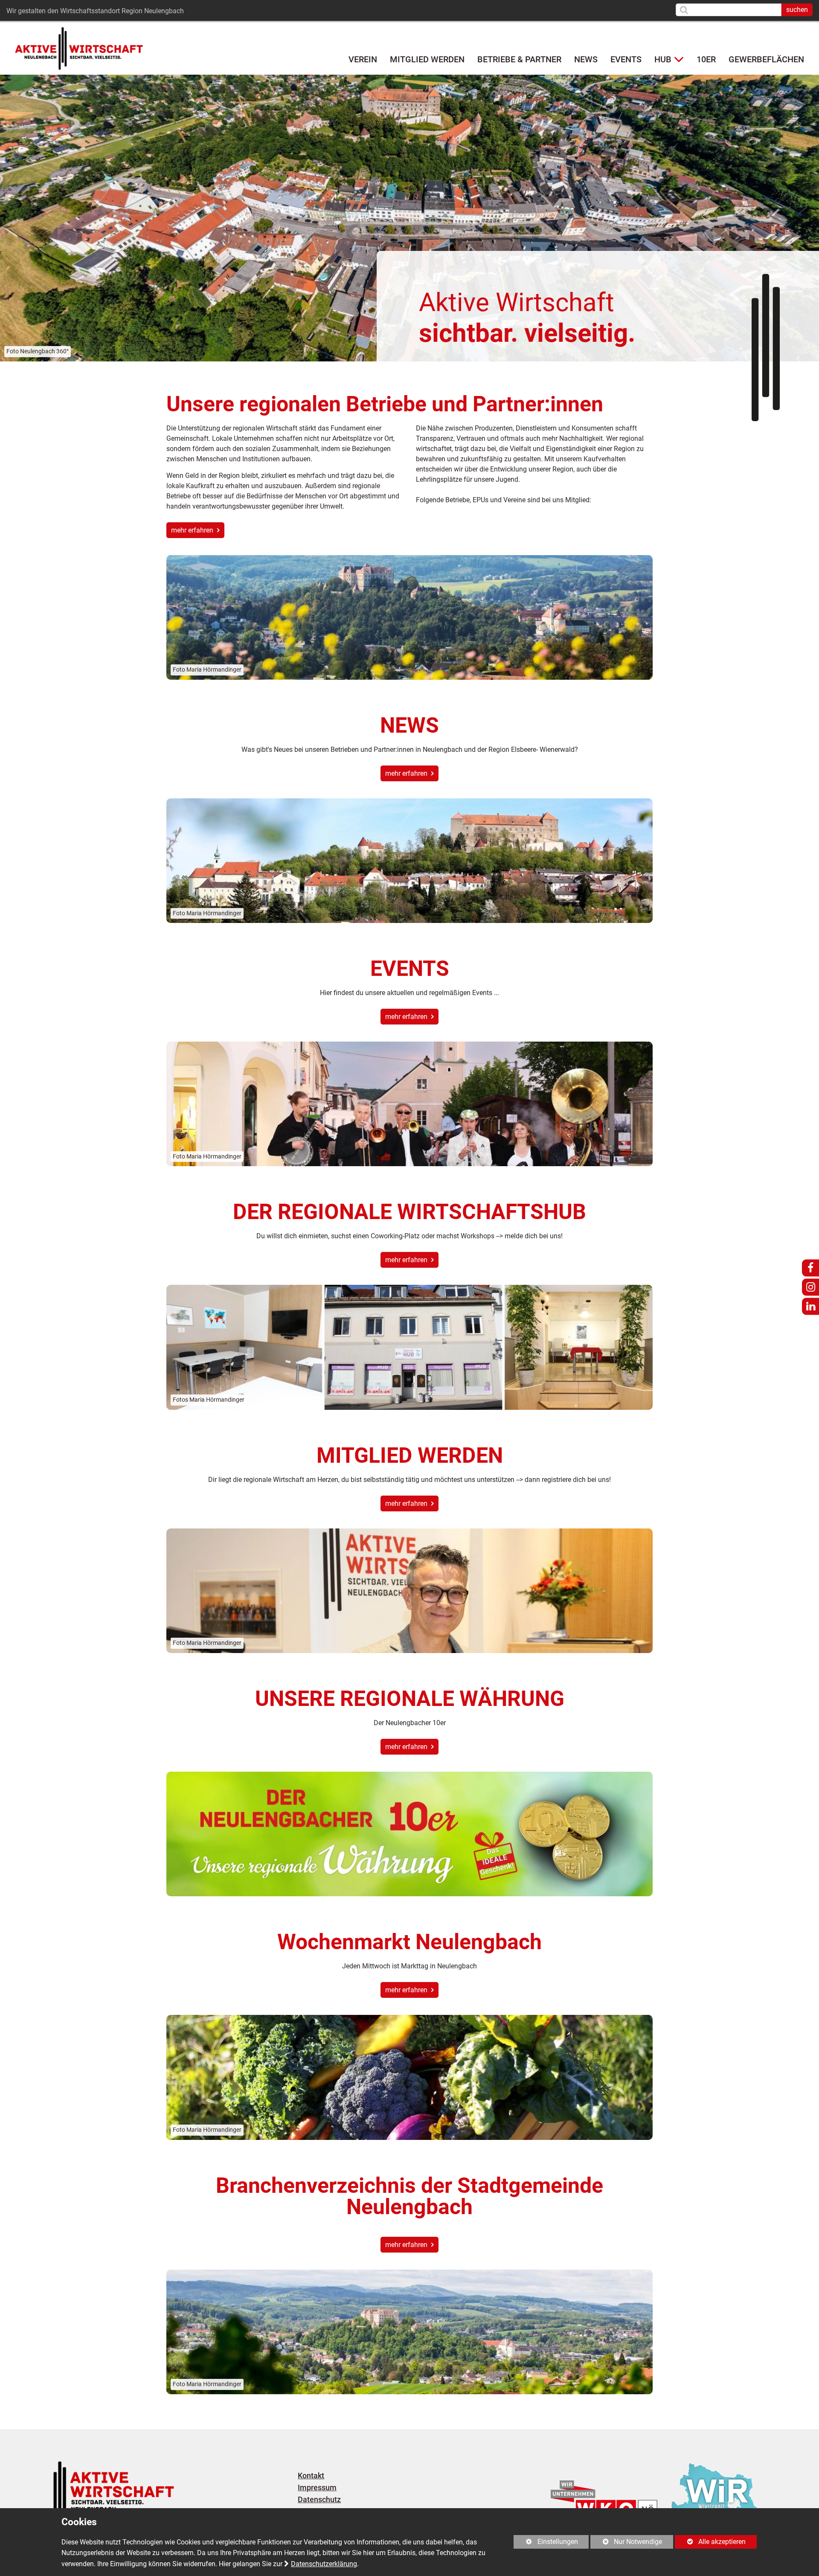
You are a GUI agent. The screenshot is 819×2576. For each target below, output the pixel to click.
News (586, 59)
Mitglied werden (427, 59)
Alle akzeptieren (710, 2542)
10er (706, 59)
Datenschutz (319, 2500)
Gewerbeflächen (766, 59)
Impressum (317, 2488)
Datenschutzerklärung (324, 2564)
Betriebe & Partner (519, 59)
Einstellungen (546, 2543)
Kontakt (311, 2476)
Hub (663, 59)
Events (626, 59)
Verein (363, 59)
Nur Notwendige (626, 2543)
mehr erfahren (193, 530)
